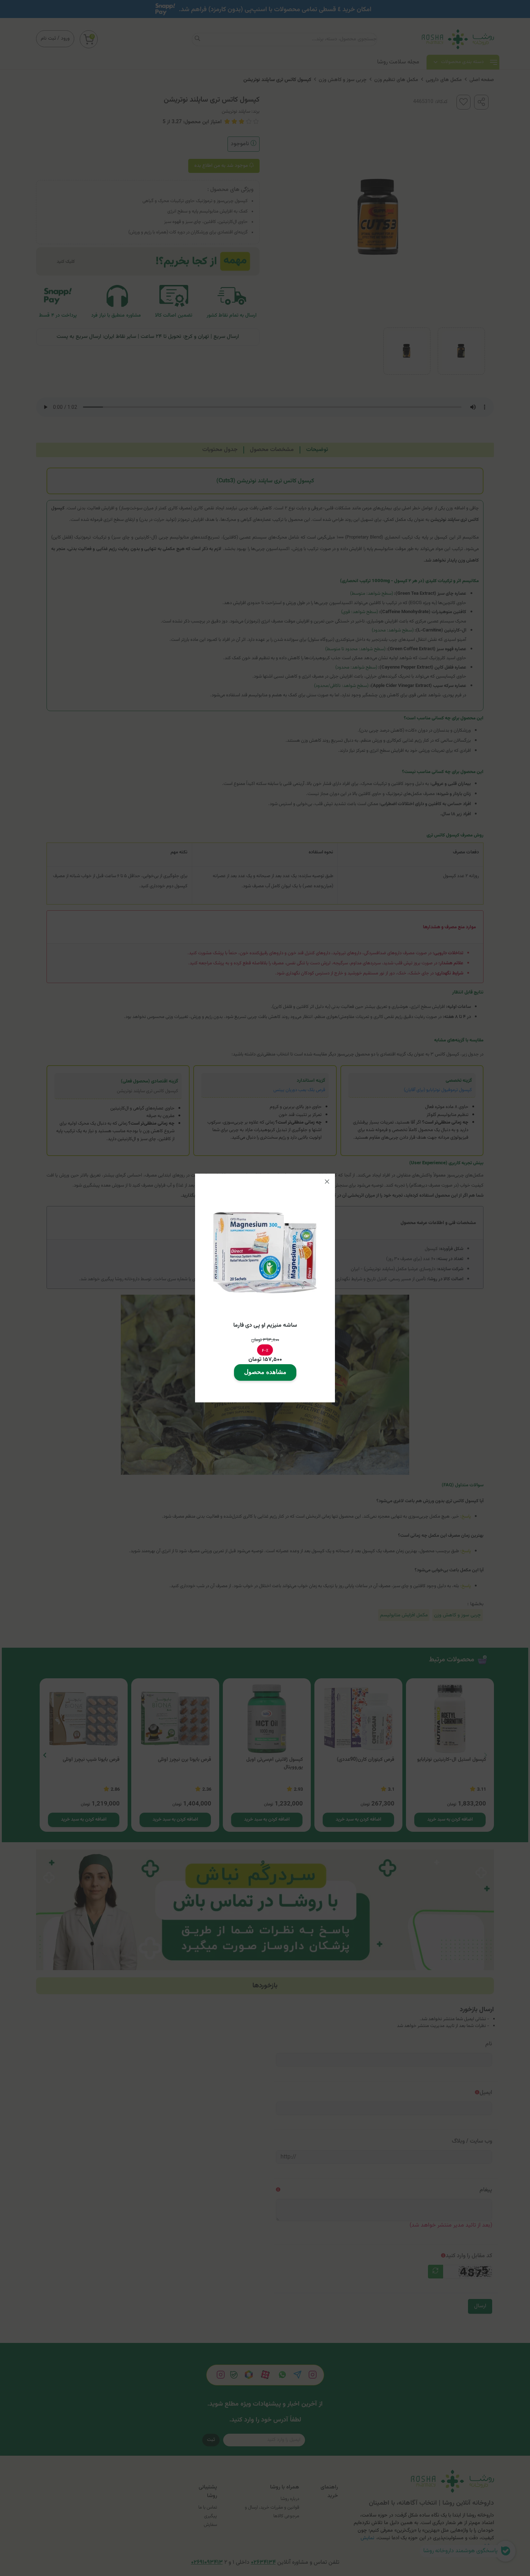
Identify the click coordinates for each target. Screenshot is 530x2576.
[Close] (327, 1182)
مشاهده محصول (265, 1372)
